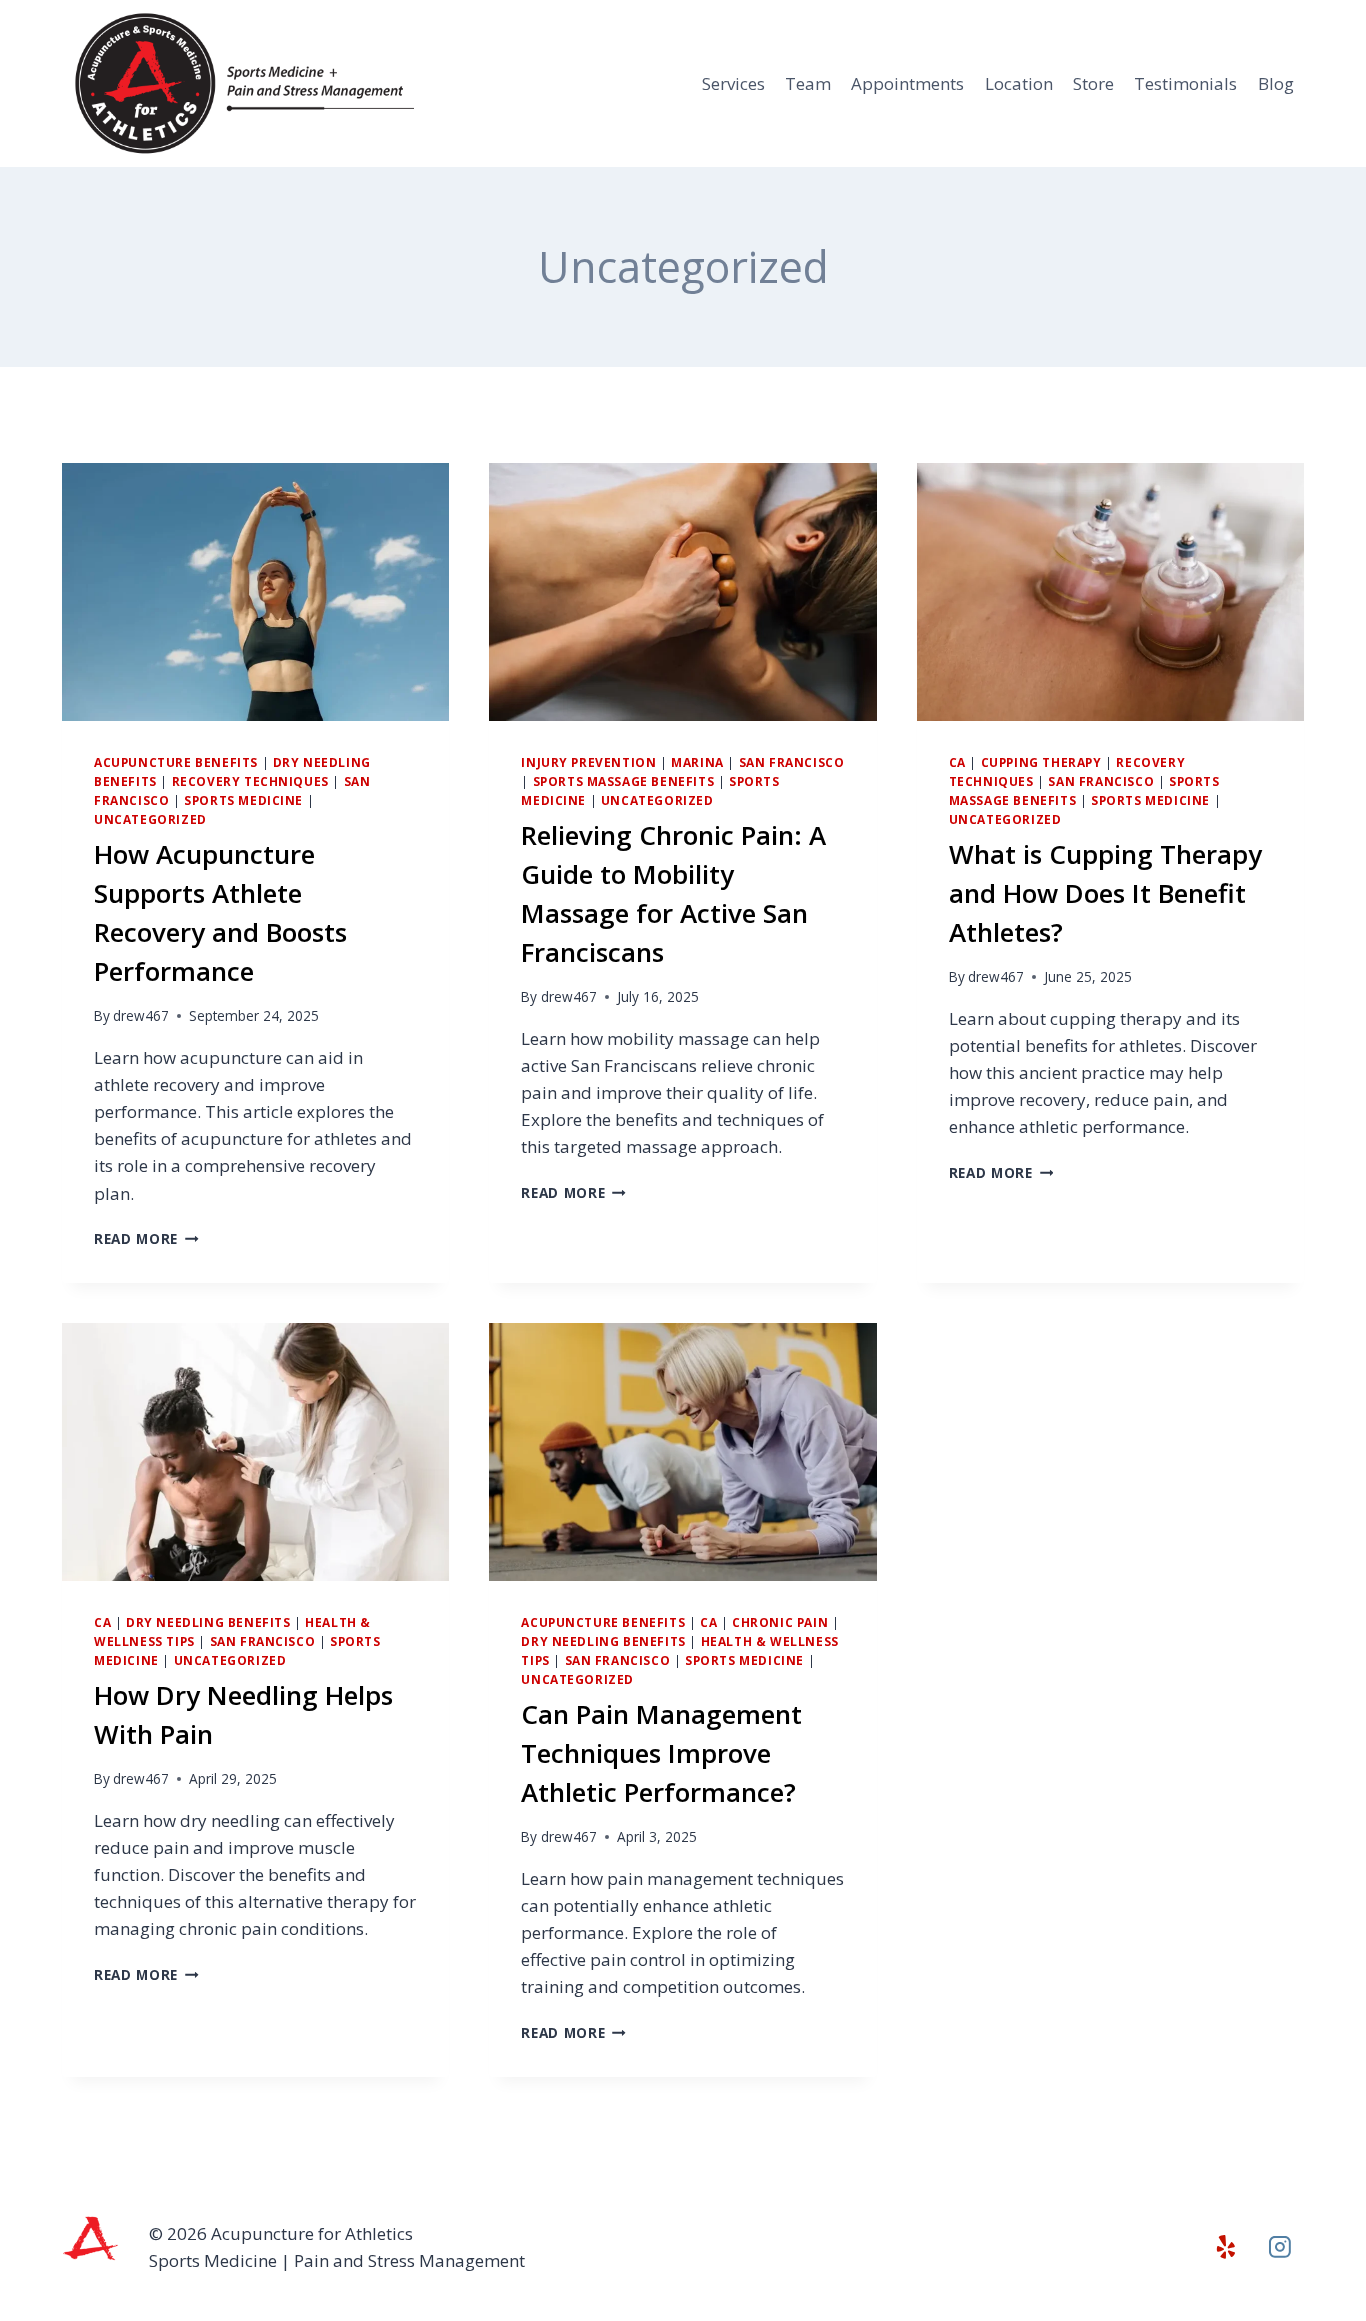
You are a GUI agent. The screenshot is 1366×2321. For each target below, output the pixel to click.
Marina (697, 762)
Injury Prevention (588, 762)
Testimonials (1185, 83)
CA (957, 762)
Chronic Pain (780, 1622)
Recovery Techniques (250, 781)
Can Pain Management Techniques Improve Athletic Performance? (661, 1753)
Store (1093, 83)
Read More (146, 1238)
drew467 (141, 1015)
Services (733, 83)
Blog (1276, 83)
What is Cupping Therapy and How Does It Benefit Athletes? (1105, 893)
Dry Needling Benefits (208, 1622)
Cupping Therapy (1041, 762)
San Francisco (792, 762)
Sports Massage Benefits (624, 781)
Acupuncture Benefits (176, 762)
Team (808, 83)
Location (1019, 83)
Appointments (907, 83)
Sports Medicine (243, 800)
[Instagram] (1280, 2247)
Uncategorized (150, 819)
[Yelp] (1226, 2247)
